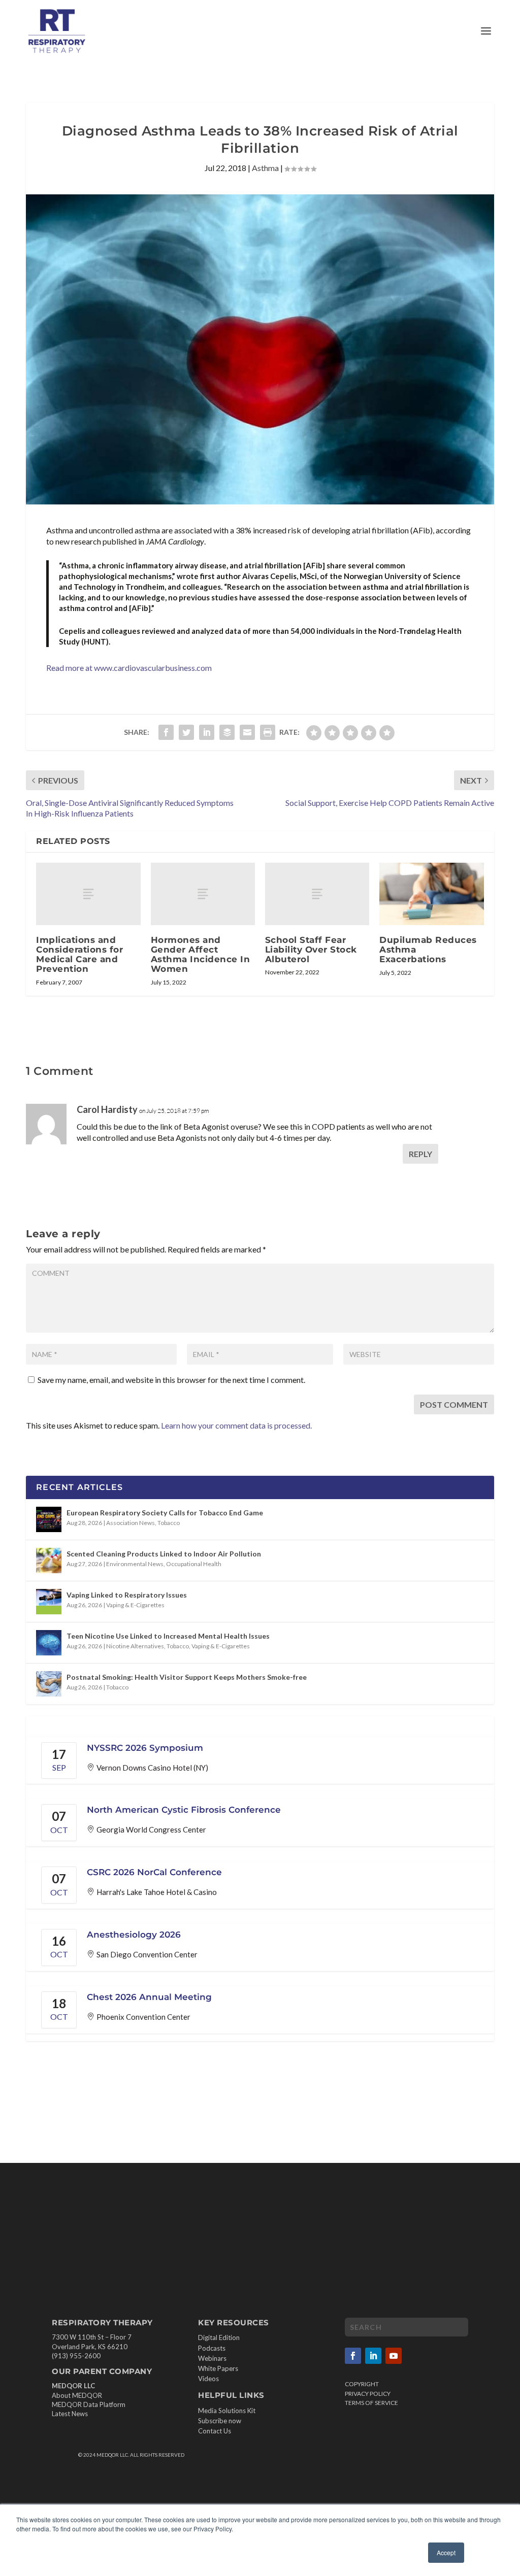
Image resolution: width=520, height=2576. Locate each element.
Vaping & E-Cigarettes (135, 1605)
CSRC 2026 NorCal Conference (154, 1872)
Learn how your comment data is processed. (236, 1425)
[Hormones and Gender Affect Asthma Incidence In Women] (203, 894)
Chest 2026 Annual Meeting (149, 1997)
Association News (131, 1523)
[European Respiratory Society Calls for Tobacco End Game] (49, 1519)
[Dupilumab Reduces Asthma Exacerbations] (431, 894)
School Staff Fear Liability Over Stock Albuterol (311, 950)
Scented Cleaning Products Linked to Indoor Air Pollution (164, 1554)
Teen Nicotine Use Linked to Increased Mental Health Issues (168, 1636)
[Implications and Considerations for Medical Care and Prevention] (88, 894)
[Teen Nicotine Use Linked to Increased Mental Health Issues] (49, 1643)
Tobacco (169, 1523)
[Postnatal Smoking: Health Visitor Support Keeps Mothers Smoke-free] (49, 1684)
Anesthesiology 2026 (134, 1935)
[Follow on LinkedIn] (373, 2356)
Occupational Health (194, 1564)
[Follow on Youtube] (394, 2356)
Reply (420, 1154)
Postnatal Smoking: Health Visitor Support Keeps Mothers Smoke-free (187, 1677)
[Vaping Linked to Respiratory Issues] (49, 1602)
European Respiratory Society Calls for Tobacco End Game (165, 1513)
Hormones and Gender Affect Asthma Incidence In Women (201, 955)
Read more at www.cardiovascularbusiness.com (129, 668)
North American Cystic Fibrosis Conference (184, 1810)
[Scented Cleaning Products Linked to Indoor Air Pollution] (49, 1561)
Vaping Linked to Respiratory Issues (127, 1595)
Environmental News (135, 1564)
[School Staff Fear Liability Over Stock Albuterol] (317, 894)
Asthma (265, 168)
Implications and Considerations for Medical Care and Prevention (79, 955)
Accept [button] (446, 2552)
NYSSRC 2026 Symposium (145, 1748)
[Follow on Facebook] (353, 2356)
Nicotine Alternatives (135, 1646)
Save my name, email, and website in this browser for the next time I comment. (171, 1380)
